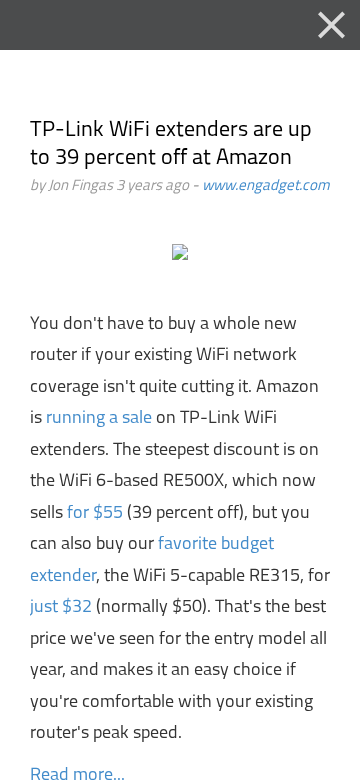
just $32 (61, 608)
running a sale (99, 419)
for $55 (95, 514)
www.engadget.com (266, 186)
